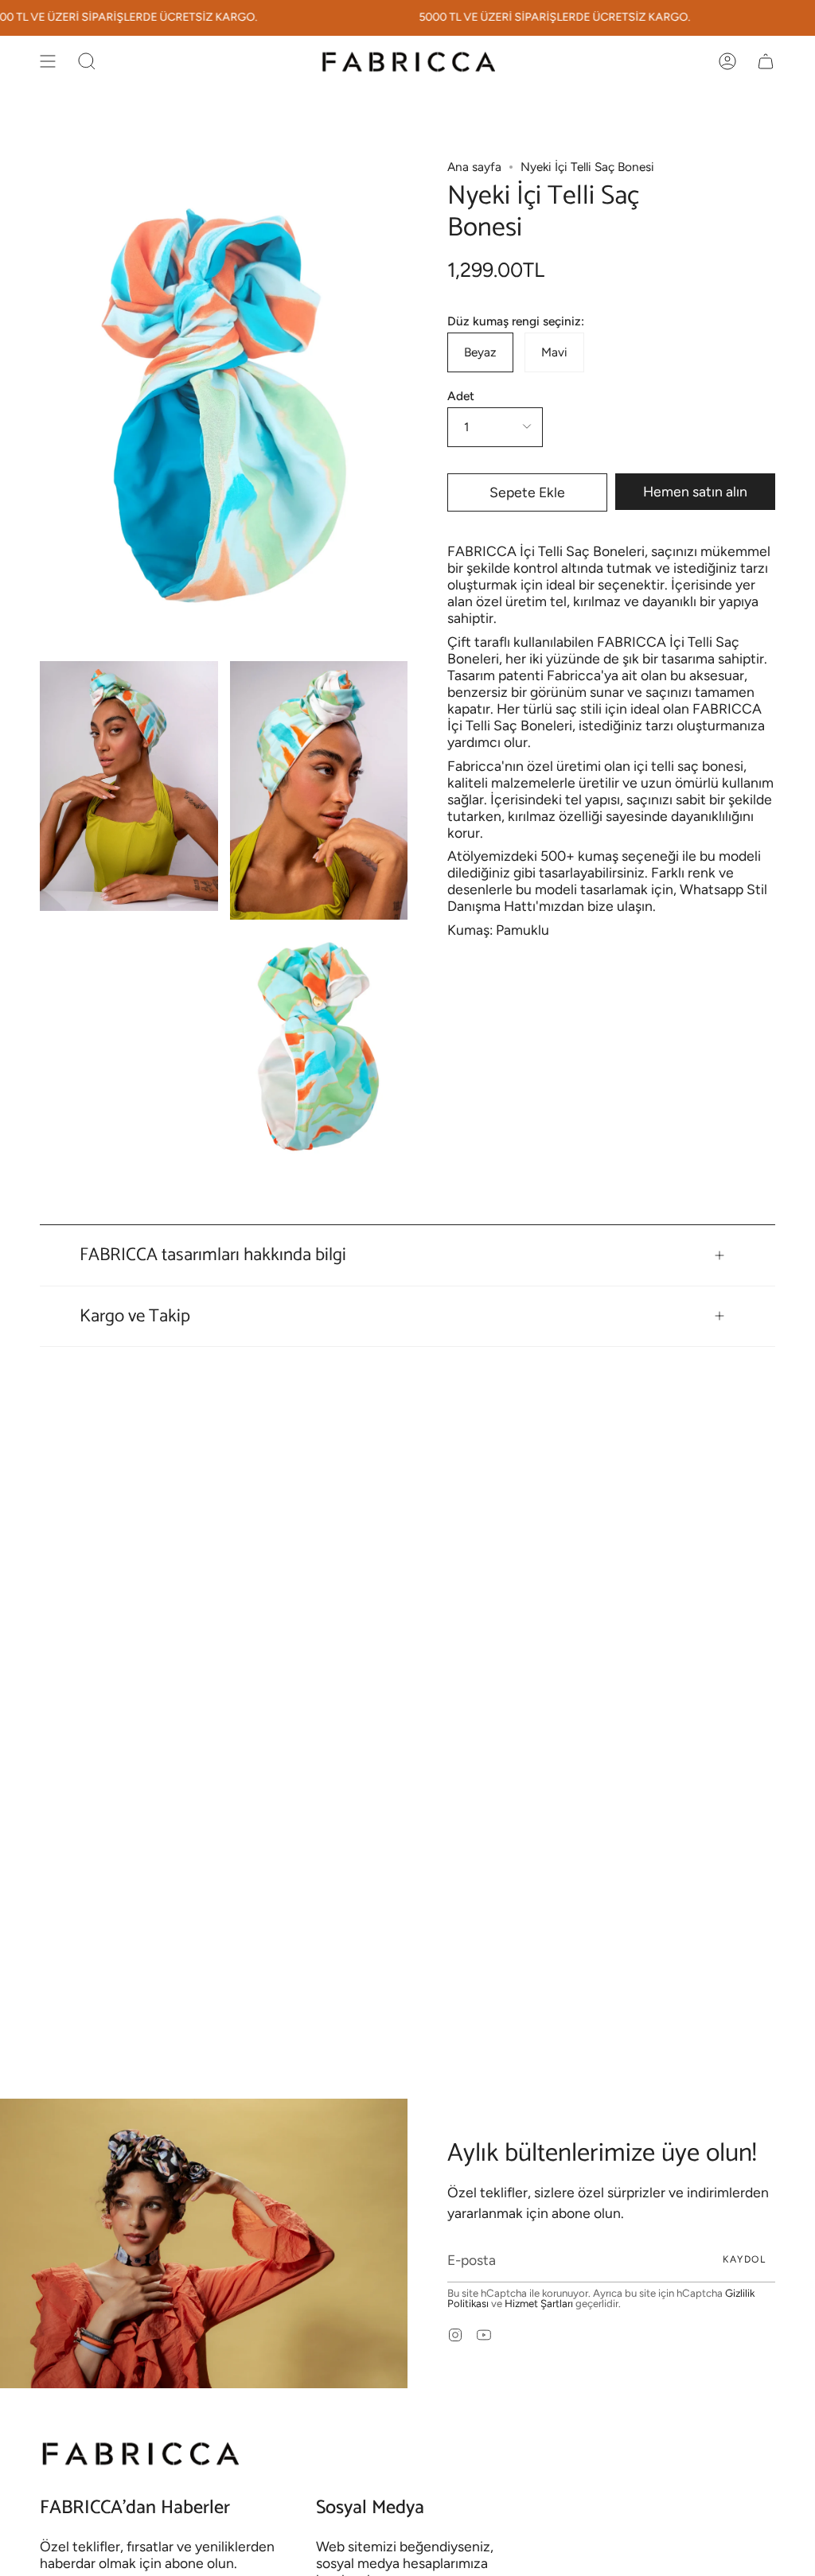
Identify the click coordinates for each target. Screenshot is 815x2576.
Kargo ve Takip (135, 1316)
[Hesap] (727, 61)
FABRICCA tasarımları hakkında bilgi (213, 1255)
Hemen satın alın (695, 491)
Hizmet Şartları (539, 2303)
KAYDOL (744, 2259)
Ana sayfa (474, 167)
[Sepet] (766, 61)
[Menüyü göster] (48, 61)
